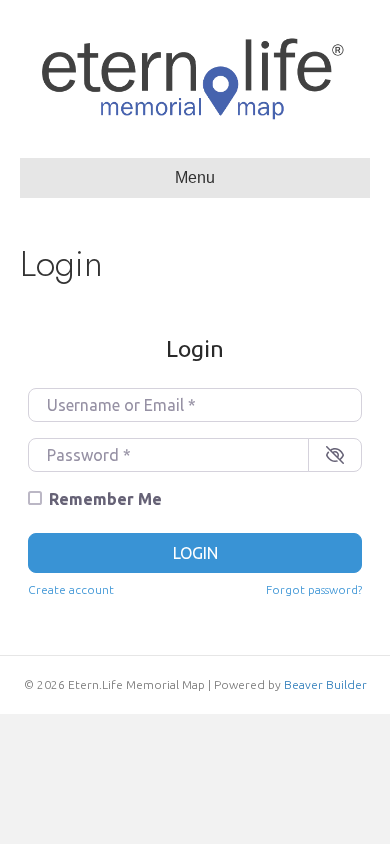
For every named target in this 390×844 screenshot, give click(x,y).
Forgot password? (314, 589)
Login (195, 553)
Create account (71, 589)
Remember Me (105, 499)
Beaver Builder (325, 684)
